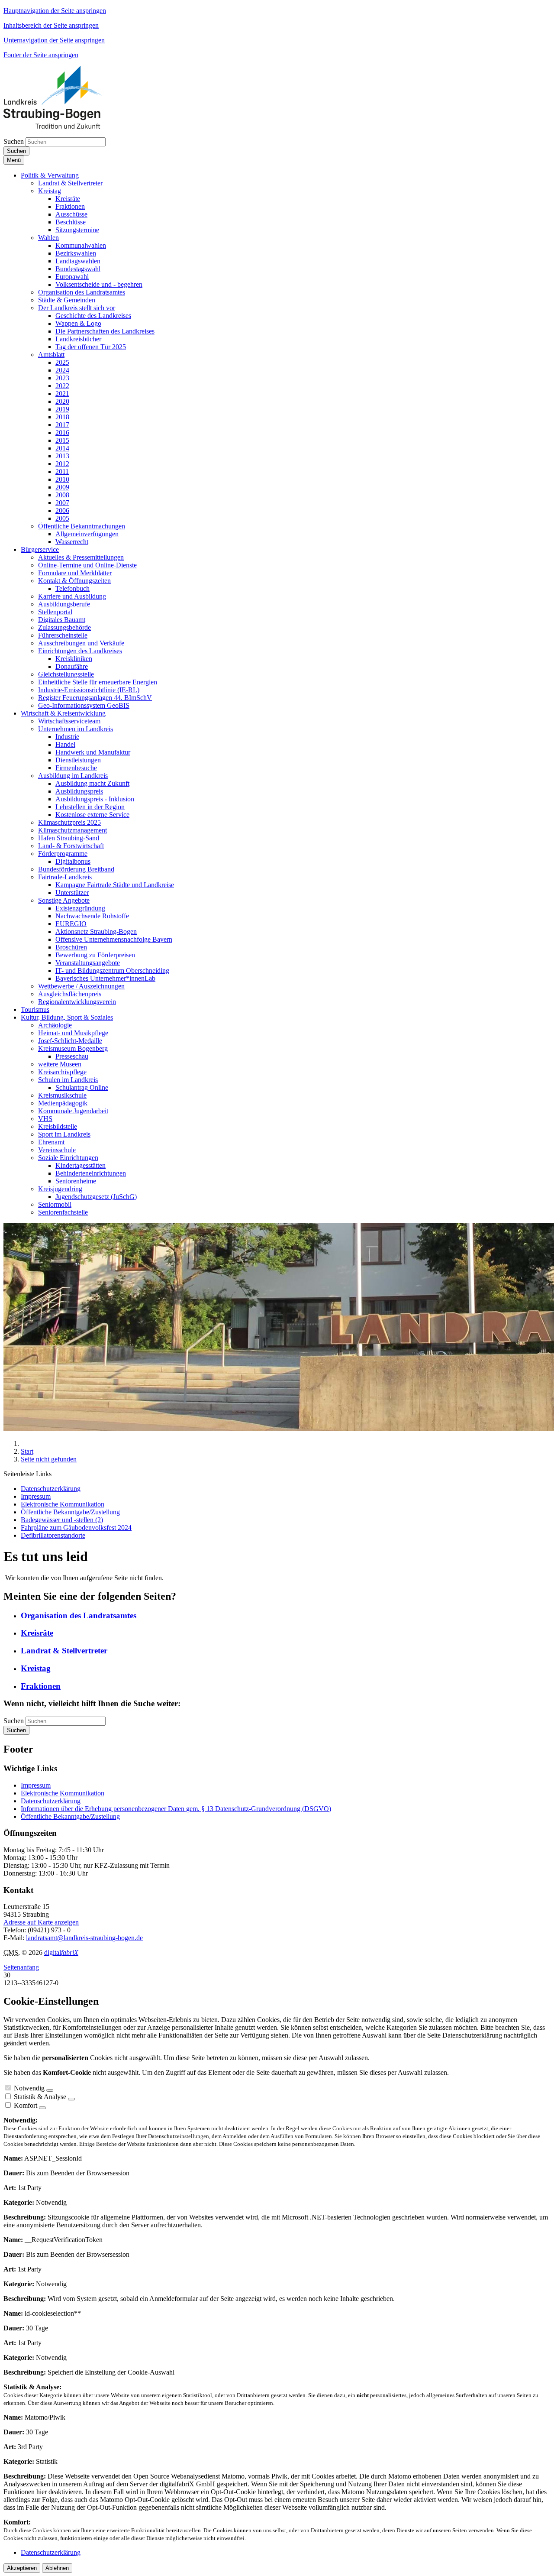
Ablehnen (57, 2568)
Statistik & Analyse (40, 2097)
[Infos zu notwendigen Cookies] (50, 2090)
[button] (50, 175)
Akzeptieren (22, 2568)
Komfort (26, 2105)
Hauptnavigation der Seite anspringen (55, 11)
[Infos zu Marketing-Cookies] (71, 2099)
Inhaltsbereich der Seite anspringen (51, 25)
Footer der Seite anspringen (41, 55)
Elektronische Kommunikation (63, 1793)
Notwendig (29, 2088)
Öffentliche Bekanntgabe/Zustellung (70, 1816)
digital (61, 1952)
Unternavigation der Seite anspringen (54, 40)
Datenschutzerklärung (51, 1801)
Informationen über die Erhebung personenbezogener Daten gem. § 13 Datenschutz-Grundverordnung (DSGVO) (176, 1809)
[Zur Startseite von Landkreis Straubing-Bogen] (62, 126)
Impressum (36, 1785)
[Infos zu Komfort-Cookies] (42, 2108)
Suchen (14, 141)
